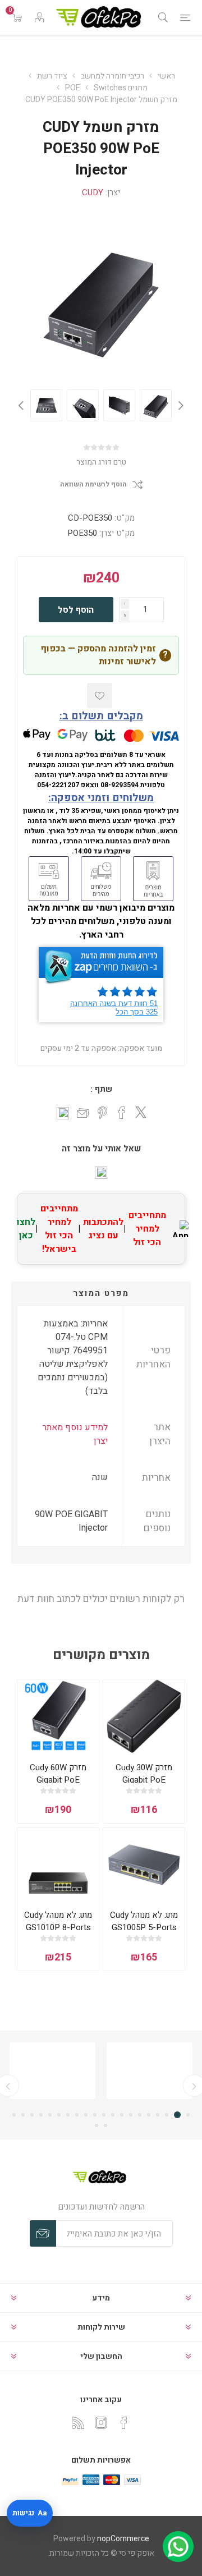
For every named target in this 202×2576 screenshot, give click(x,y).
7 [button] (131, 2115)
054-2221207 (58, 785)
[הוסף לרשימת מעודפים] (100, 695)
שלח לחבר (83, 1114)
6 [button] (140, 2115)
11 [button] (95, 2115)
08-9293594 (120, 785)
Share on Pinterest (102, 1113)
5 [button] (149, 2115)
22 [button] (97, 2125)
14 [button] (68, 2115)
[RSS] (78, 2423)
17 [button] (41, 2115)
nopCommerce (123, 2539)
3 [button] (168, 2115)
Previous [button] (180, 405)
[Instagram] (101, 2423)
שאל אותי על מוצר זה (101, 1149)
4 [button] (158, 2115)
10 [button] (104, 2115)
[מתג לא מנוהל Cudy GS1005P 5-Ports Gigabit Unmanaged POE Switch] (144, 1864)
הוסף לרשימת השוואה (93, 485)
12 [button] (86, 2115)
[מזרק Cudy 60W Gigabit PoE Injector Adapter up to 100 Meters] (58, 1716)
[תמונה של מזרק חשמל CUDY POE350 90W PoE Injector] (46, 405)
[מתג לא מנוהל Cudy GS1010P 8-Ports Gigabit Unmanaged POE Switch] (58, 1864)
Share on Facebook (122, 1113)
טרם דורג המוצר (101, 462)
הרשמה (43, 2233)
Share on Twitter (141, 1112)
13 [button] (77, 2115)
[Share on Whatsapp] (63, 1113)
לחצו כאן (26, 1229)
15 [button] (59, 2115)
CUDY (93, 192)
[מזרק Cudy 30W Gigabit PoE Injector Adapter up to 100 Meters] (144, 1716)
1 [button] (188, 2115)
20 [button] (14, 2115)
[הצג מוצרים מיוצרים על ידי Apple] (52, 2071)
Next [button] (22, 405)
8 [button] (122, 2115)
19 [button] (23, 2115)
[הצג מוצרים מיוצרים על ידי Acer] (150, 2071)
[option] (46, 405)
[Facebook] (124, 2423)
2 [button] (179, 2115)
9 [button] (113, 2115)
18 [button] (32, 2115)
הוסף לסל (76, 610)
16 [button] (50, 2115)
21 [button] (105, 2125)
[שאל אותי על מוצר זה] (101, 1173)
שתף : (101, 1089)
